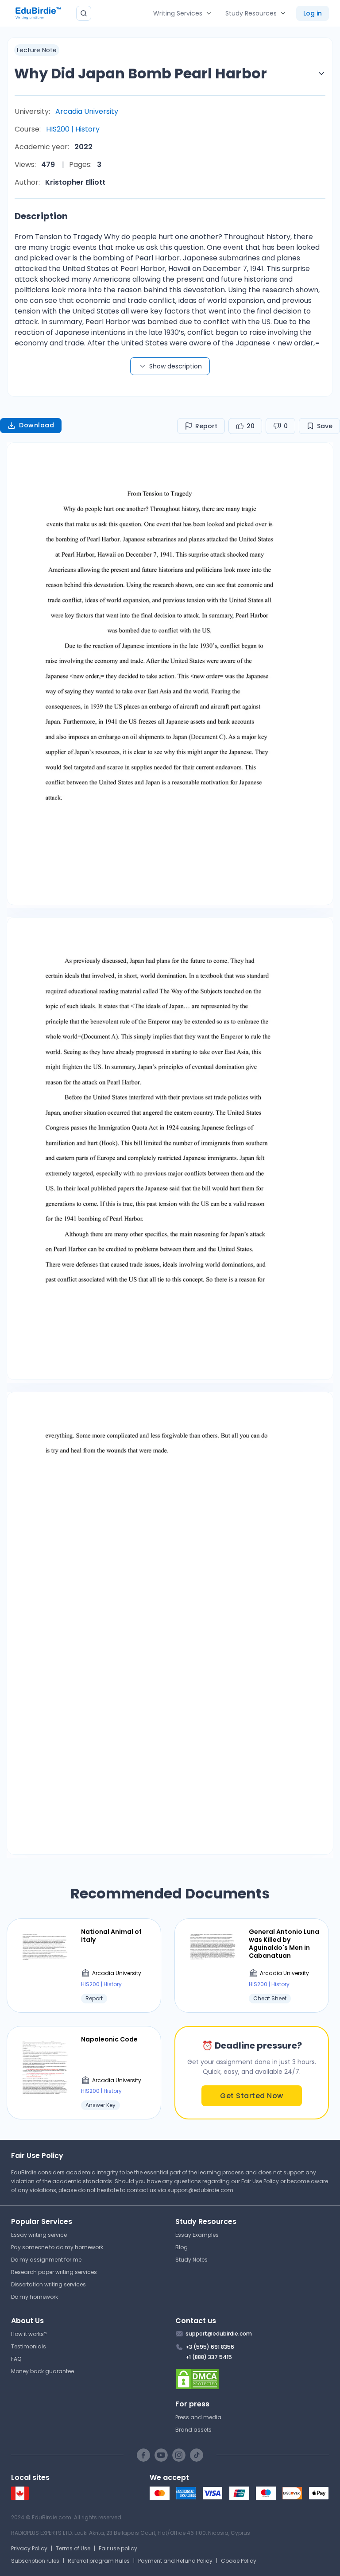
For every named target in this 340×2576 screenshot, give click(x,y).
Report (206, 426)
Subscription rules (35, 2561)
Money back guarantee (42, 2371)
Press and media (198, 2417)
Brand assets (193, 2430)
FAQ (16, 2359)
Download (37, 425)
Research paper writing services (54, 2272)
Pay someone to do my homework (57, 2247)
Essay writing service (39, 2235)
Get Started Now (252, 2096)
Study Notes (191, 2260)
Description (41, 216)
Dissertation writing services (48, 2284)
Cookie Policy (239, 2561)
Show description (176, 366)
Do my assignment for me (46, 2260)
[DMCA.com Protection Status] (252, 2379)
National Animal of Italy (111, 1936)
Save (325, 426)
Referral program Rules (99, 2561)
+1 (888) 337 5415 (209, 2357)
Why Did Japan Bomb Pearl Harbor (141, 73)
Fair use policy (118, 2548)
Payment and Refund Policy (175, 2561)
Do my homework (35, 2297)
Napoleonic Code (109, 2039)
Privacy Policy (29, 2548)
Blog (182, 2247)
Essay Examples (197, 2235)
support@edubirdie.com (200, 2190)
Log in (313, 13)
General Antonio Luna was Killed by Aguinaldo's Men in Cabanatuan (284, 1944)
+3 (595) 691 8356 (210, 2347)
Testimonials (29, 2346)
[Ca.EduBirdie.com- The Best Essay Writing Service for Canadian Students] (20, 2498)
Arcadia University (87, 111)
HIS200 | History (73, 129)
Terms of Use (73, 2548)
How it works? (29, 2334)
